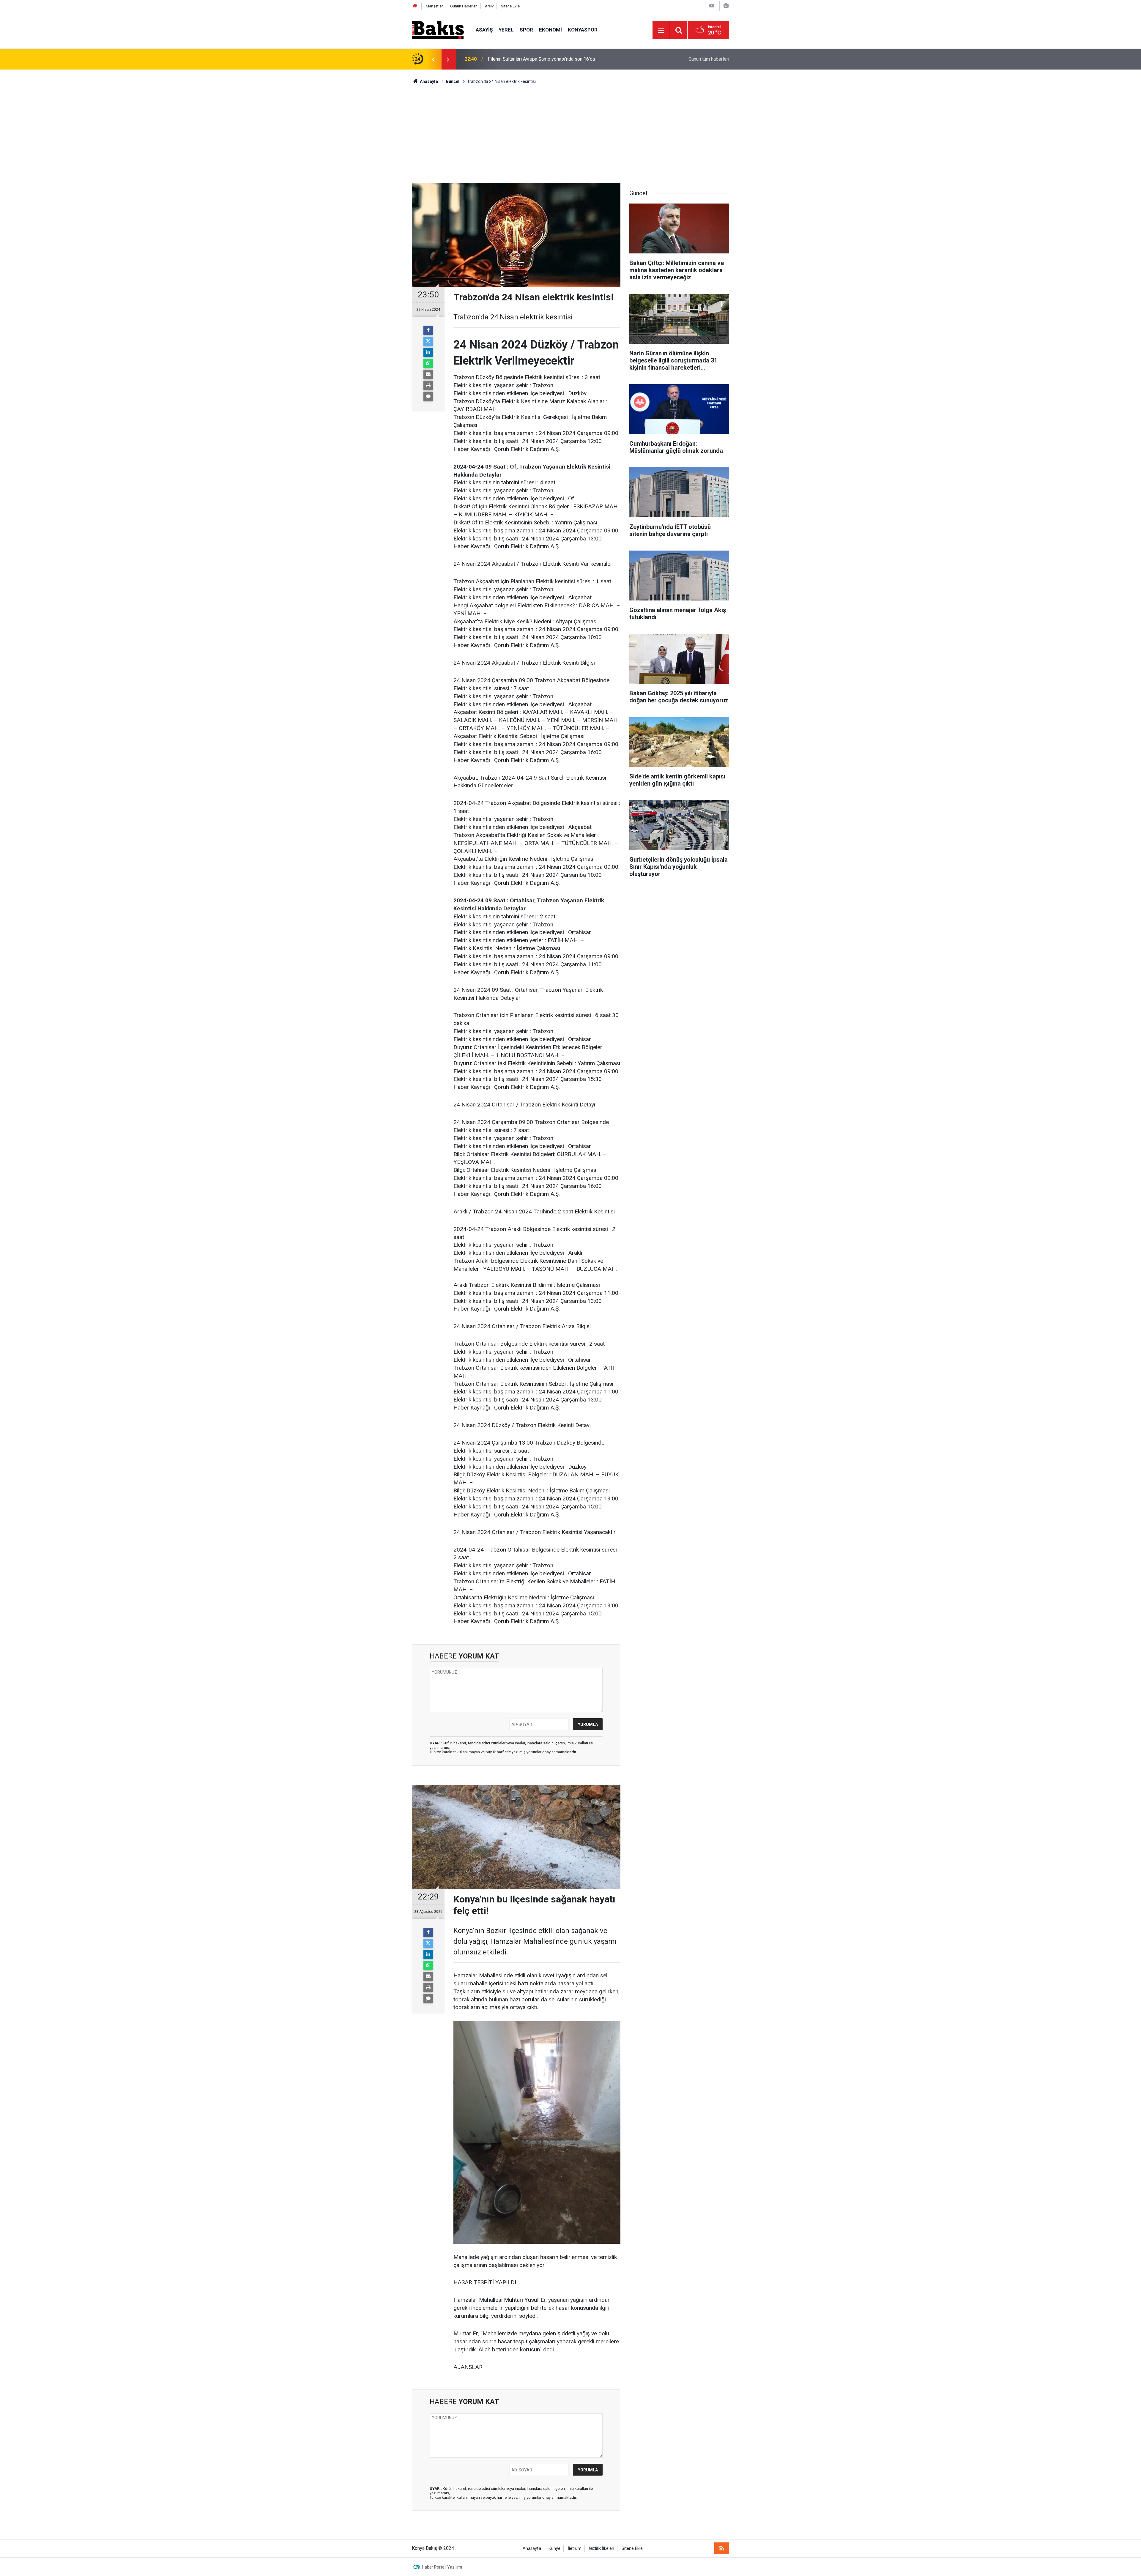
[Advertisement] (570, 129)
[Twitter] (428, 341)
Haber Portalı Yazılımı (442, 2567)
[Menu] (661, 30)
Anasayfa (532, 2549)
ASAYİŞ (484, 30)
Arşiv (489, 6)
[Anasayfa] (415, 6)
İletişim (575, 2549)
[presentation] (433, 59)
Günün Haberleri (464, 6)
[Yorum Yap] (428, 396)
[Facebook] (428, 330)
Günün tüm (709, 59)
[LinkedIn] (428, 352)
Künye (554, 2549)
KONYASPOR (583, 30)
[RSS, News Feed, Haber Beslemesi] (722, 2548)
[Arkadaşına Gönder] (428, 374)
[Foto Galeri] (726, 6)
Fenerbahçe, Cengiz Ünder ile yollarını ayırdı (533, 59)
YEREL (506, 30)
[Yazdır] (428, 385)
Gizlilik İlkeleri (602, 2549)
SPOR (526, 30)
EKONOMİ (550, 30)
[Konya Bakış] (438, 30)
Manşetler (434, 6)
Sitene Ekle (510, 6)
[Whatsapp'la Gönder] (428, 363)
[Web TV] (712, 6)
